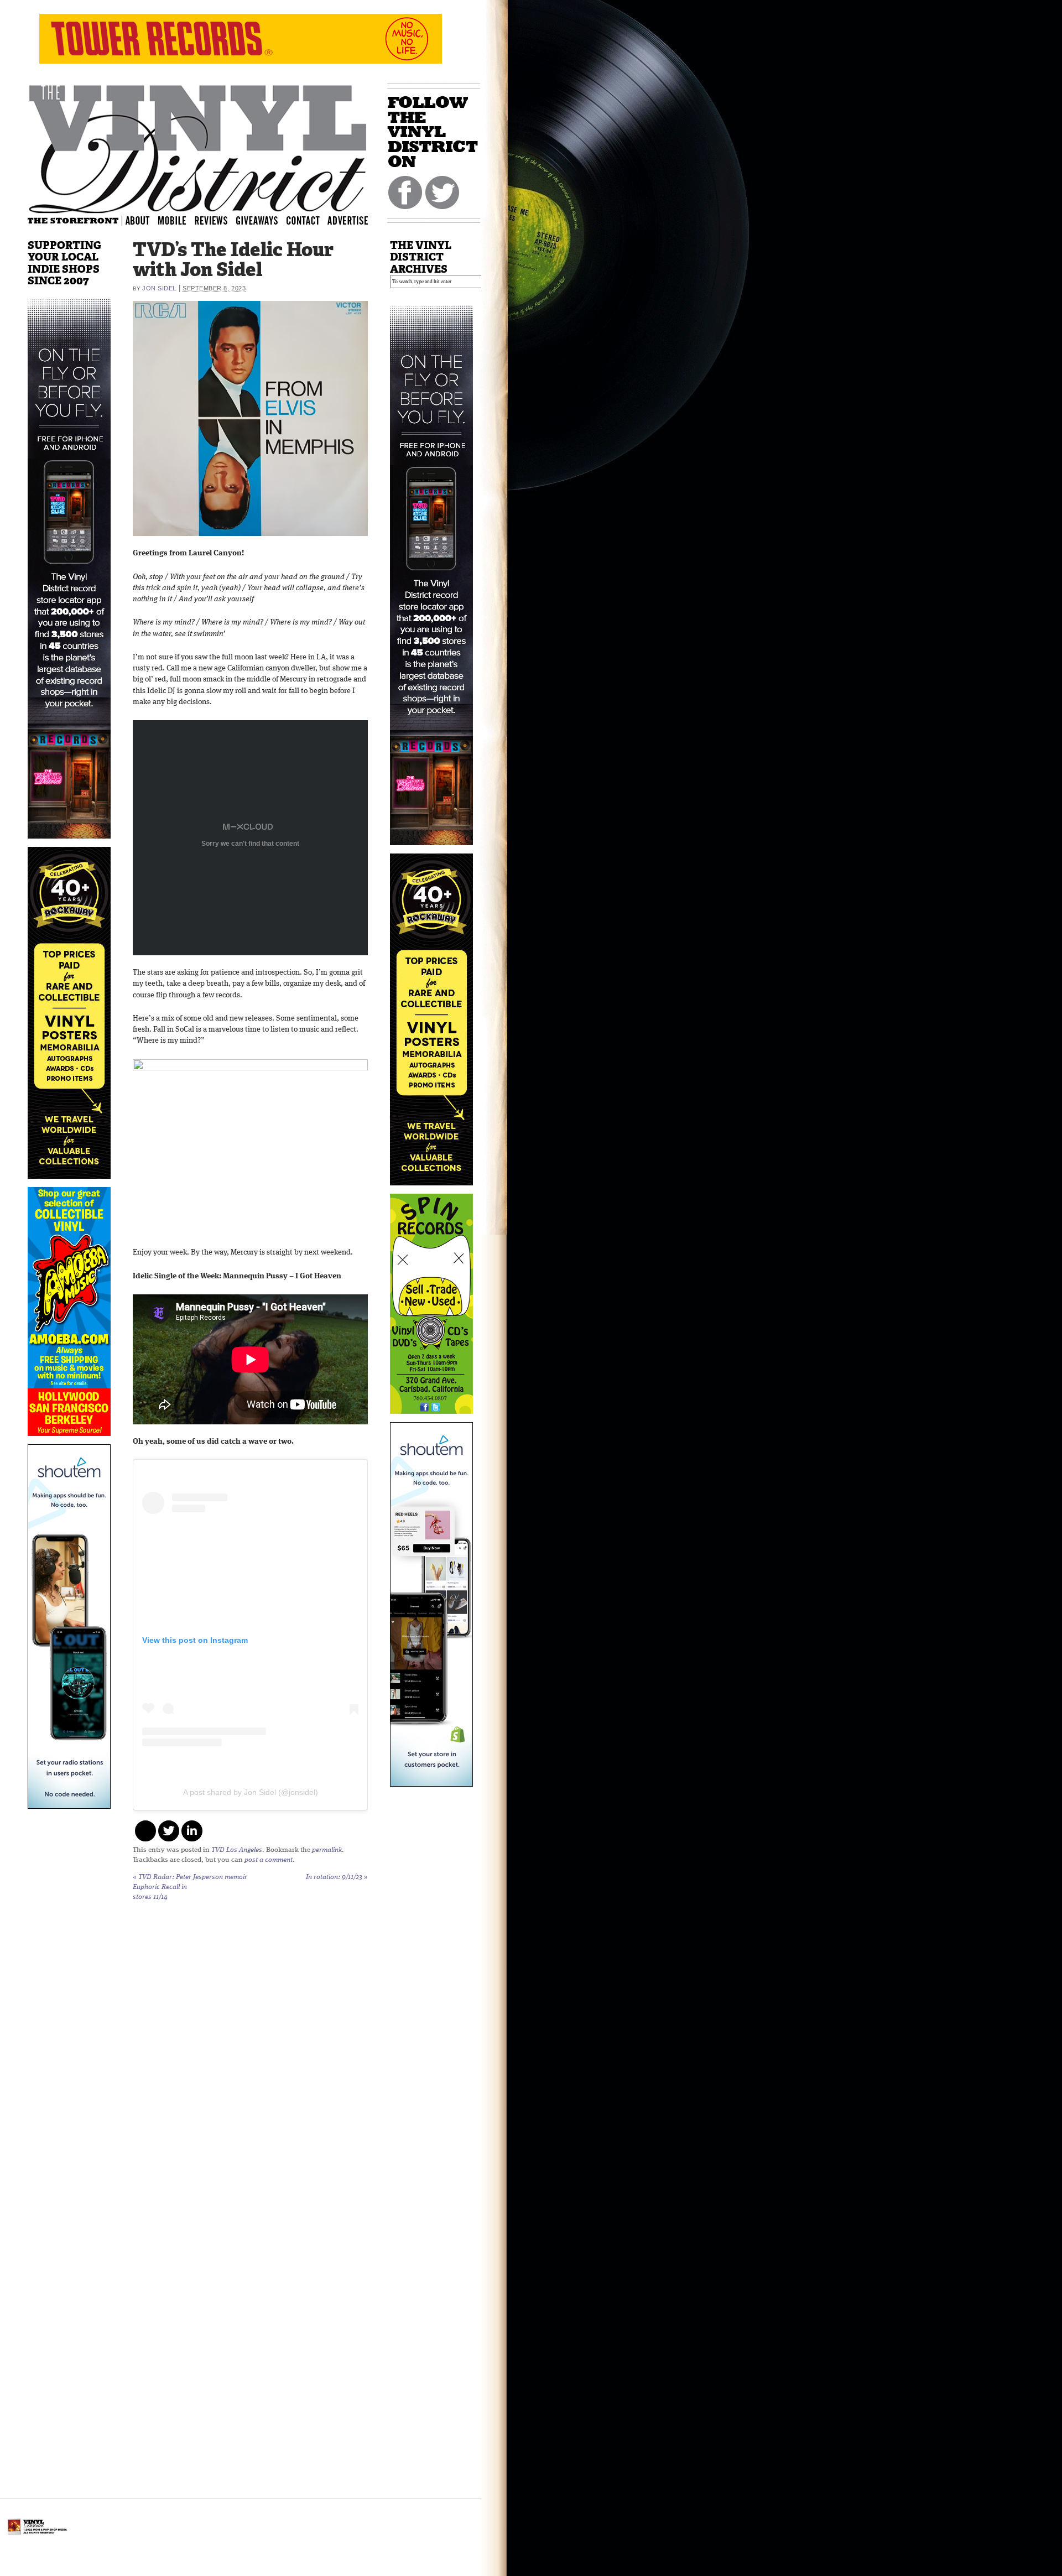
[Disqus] (250, 2053)
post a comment (269, 1860)
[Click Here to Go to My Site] (69, 845)
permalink (327, 1850)
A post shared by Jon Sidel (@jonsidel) (251, 1792)
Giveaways (267, 220)
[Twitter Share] (169, 1831)
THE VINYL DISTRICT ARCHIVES (421, 257)
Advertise (349, 220)
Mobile (173, 220)
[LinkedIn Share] (192, 1831)
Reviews (218, 220)
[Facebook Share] (145, 1831)
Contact (309, 220)
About (138, 220)
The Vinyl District (198, 147)
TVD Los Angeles (237, 1850)
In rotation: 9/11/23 (337, 1877)
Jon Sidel (159, 288)
